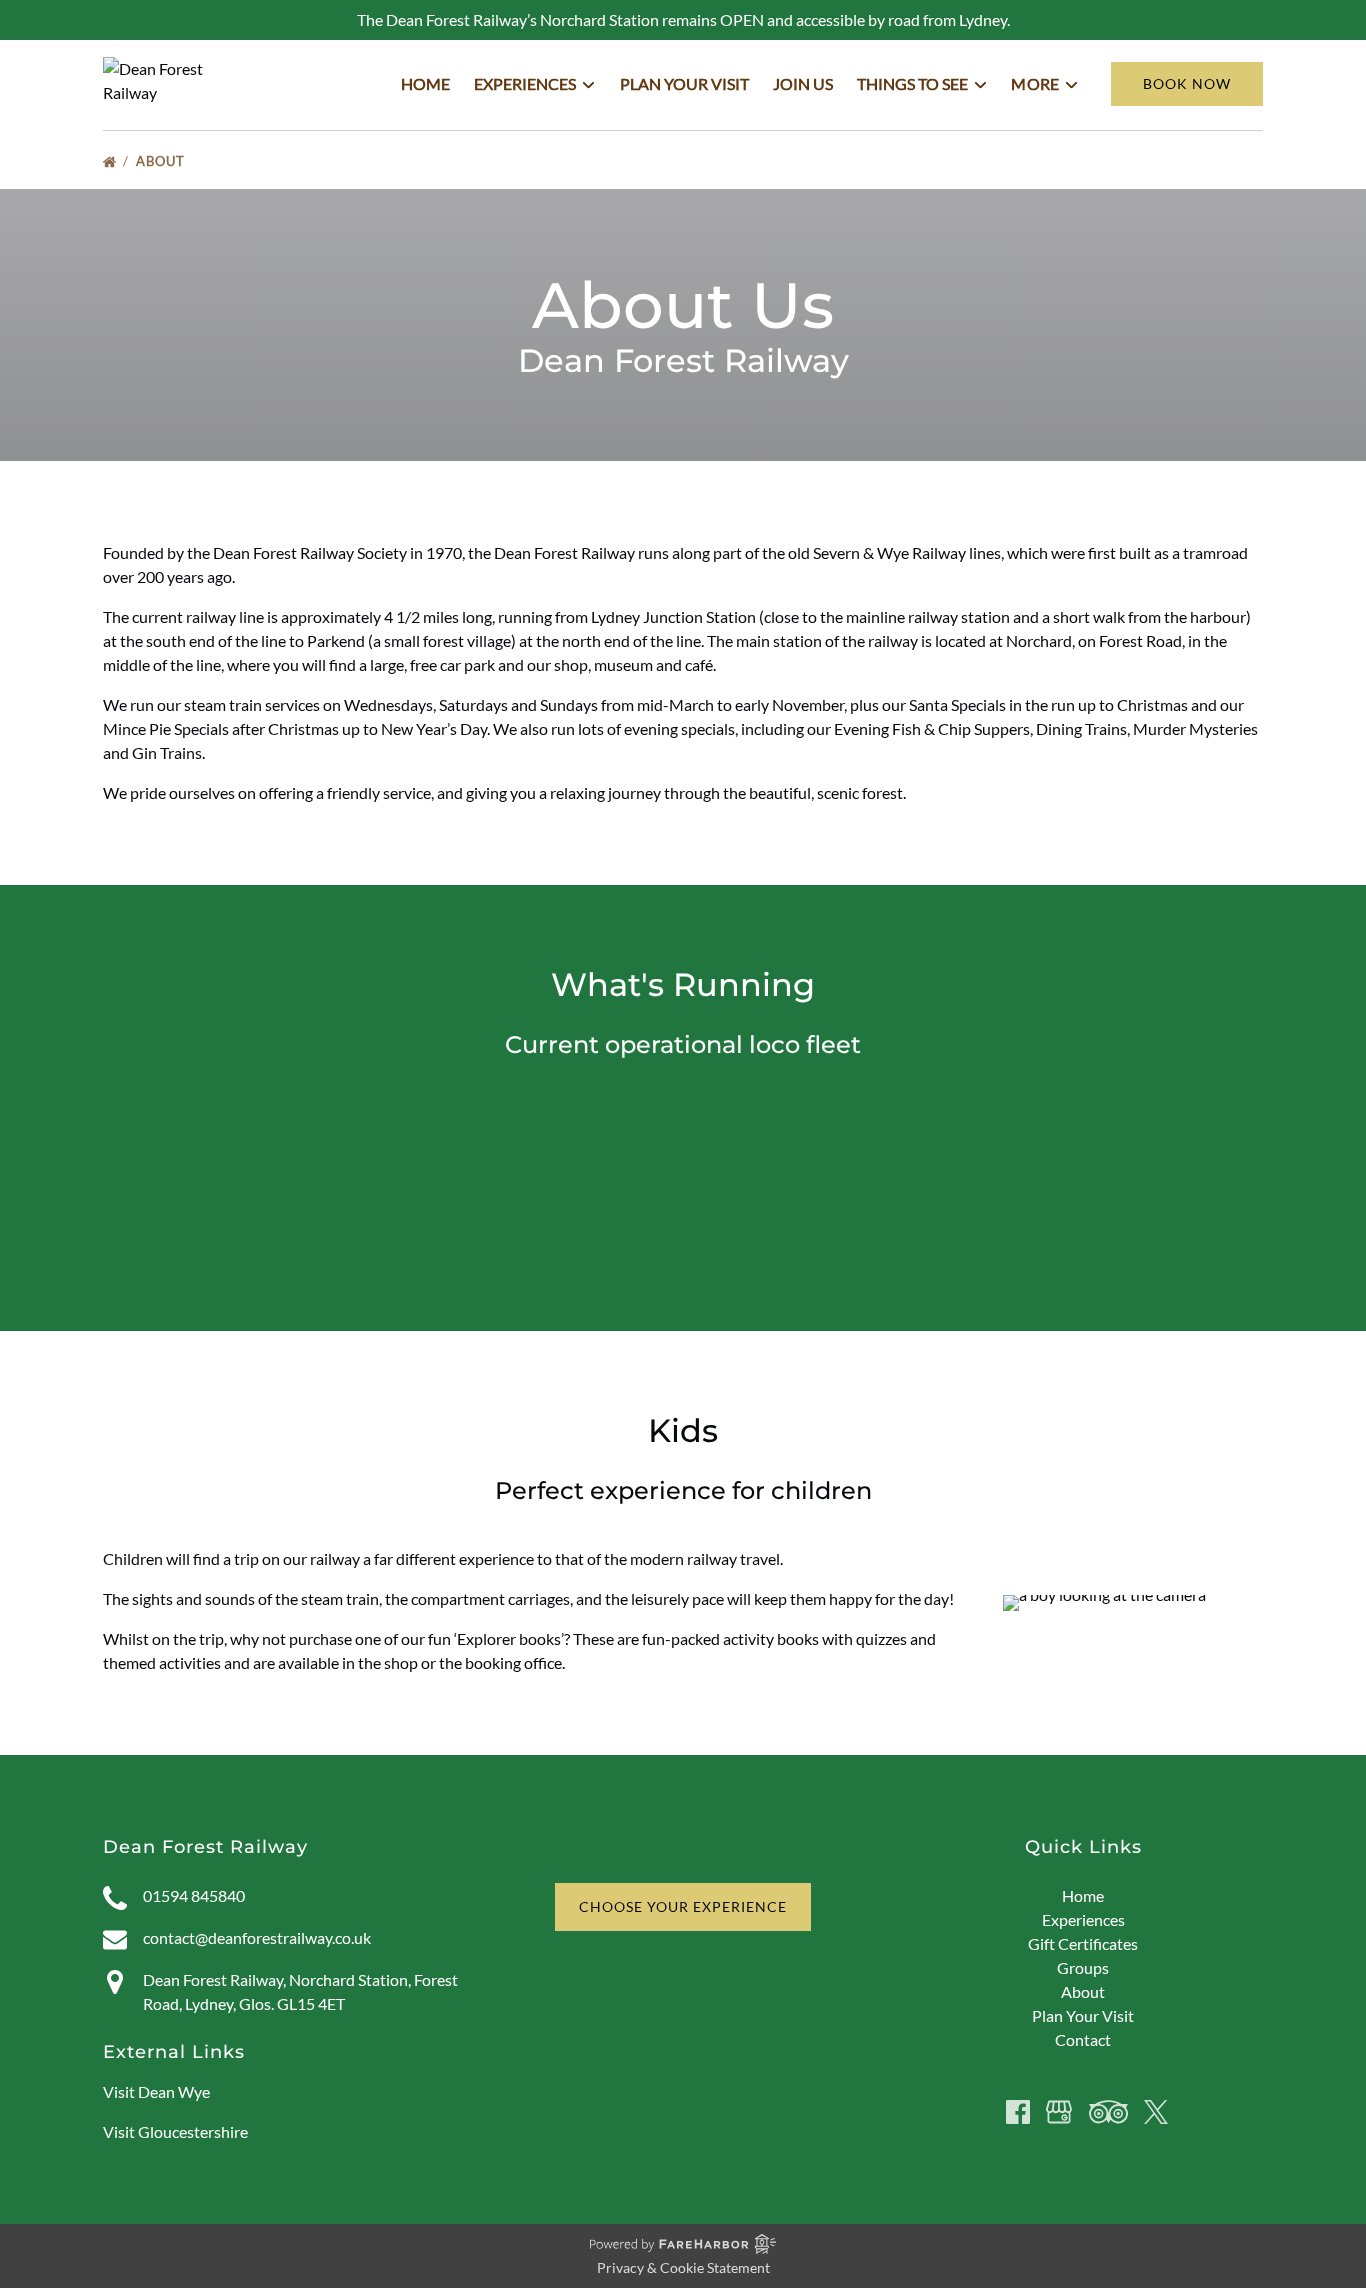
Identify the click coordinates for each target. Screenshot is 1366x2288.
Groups (1083, 1967)
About (162, 161)
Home (425, 83)
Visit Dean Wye (156, 2091)
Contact (1083, 2039)
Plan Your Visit (684, 83)
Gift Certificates (1083, 1943)
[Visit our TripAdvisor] (1108, 2112)
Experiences (1083, 1919)
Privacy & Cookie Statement (683, 2267)
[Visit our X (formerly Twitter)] (1156, 2112)
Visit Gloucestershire (175, 2131)
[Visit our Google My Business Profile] (1059, 2112)
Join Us (803, 83)
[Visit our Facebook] (1018, 2112)
